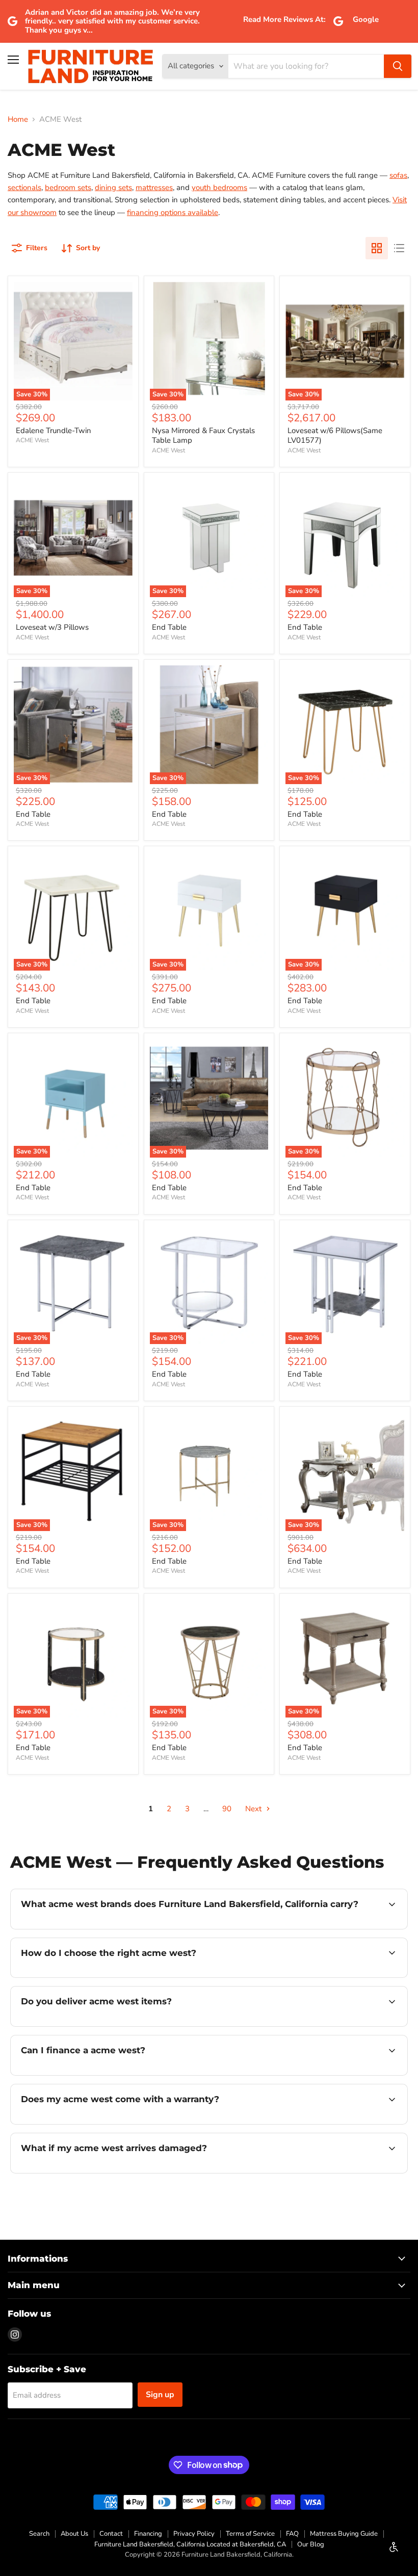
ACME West (32, 440)
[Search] (398, 66)
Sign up (160, 2395)
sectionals (24, 187)
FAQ (292, 2534)
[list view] (399, 248)
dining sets (113, 187)
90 (227, 1809)
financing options (98, 2074)
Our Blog (311, 2544)
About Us (74, 2534)
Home (18, 119)
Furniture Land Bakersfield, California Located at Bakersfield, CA (190, 2544)
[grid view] (377, 248)
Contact (111, 2534)
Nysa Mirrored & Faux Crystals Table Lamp (203, 436)
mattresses (154, 187)
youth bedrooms (219, 187)
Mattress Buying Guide (344, 2534)
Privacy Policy (194, 2534)
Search (39, 2534)
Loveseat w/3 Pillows (52, 627)
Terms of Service (250, 2534)
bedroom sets (68, 187)
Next (254, 1809)
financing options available (173, 212)
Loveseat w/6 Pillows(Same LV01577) (335, 436)
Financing (148, 2534)
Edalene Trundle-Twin (54, 431)
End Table (169, 627)
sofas (398, 175)
